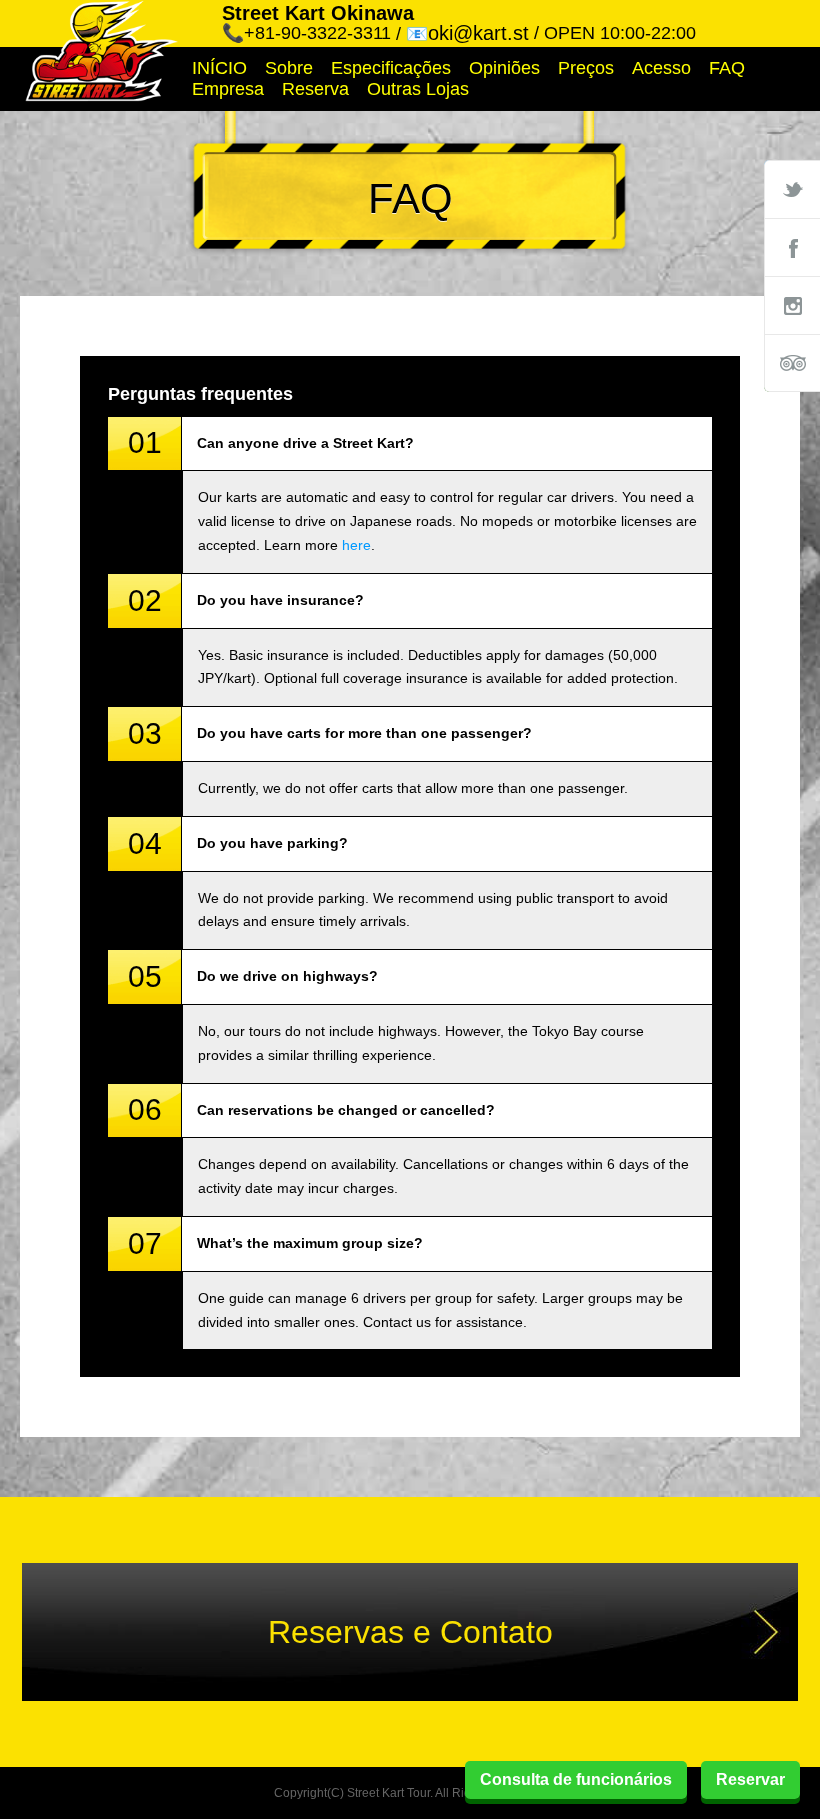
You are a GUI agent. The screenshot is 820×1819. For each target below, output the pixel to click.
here (356, 545)
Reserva (315, 89)
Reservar (750, 1779)
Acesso (661, 68)
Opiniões (504, 68)
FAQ (727, 68)
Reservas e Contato (410, 1632)
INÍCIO (219, 68)
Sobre (289, 68)
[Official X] (792, 189)
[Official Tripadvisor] (792, 363)
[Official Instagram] (792, 305)
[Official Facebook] (792, 247)
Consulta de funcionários (576, 1779)
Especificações (391, 68)
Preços (586, 68)
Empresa (228, 89)
